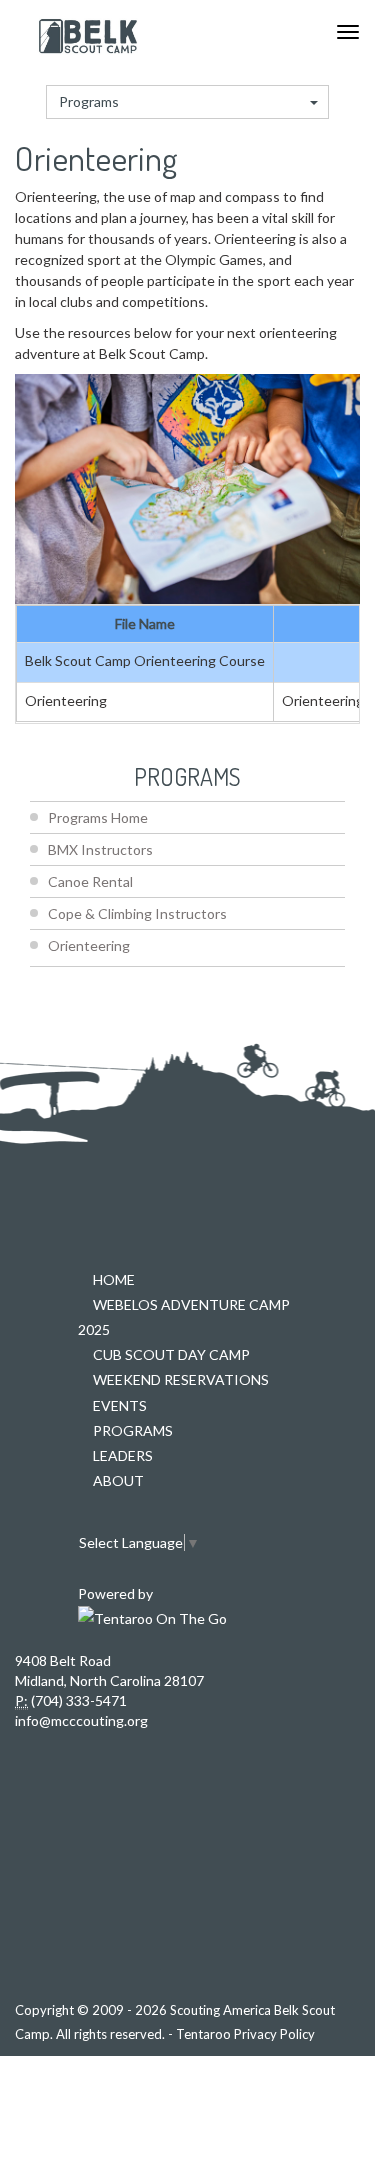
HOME (114, 1279)
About (118, 1480)
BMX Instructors (100, 849)
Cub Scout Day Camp (171, 1354)
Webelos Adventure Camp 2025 (184, 1317)
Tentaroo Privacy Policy (245, 2034)
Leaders (123, 1455)
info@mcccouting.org (81, 1720)
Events (120, 1405)
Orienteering (89, 945)
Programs (89, 101)
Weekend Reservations (181, 1379)
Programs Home (98, 817)
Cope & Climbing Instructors (137, 913)
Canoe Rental (90, 881)
